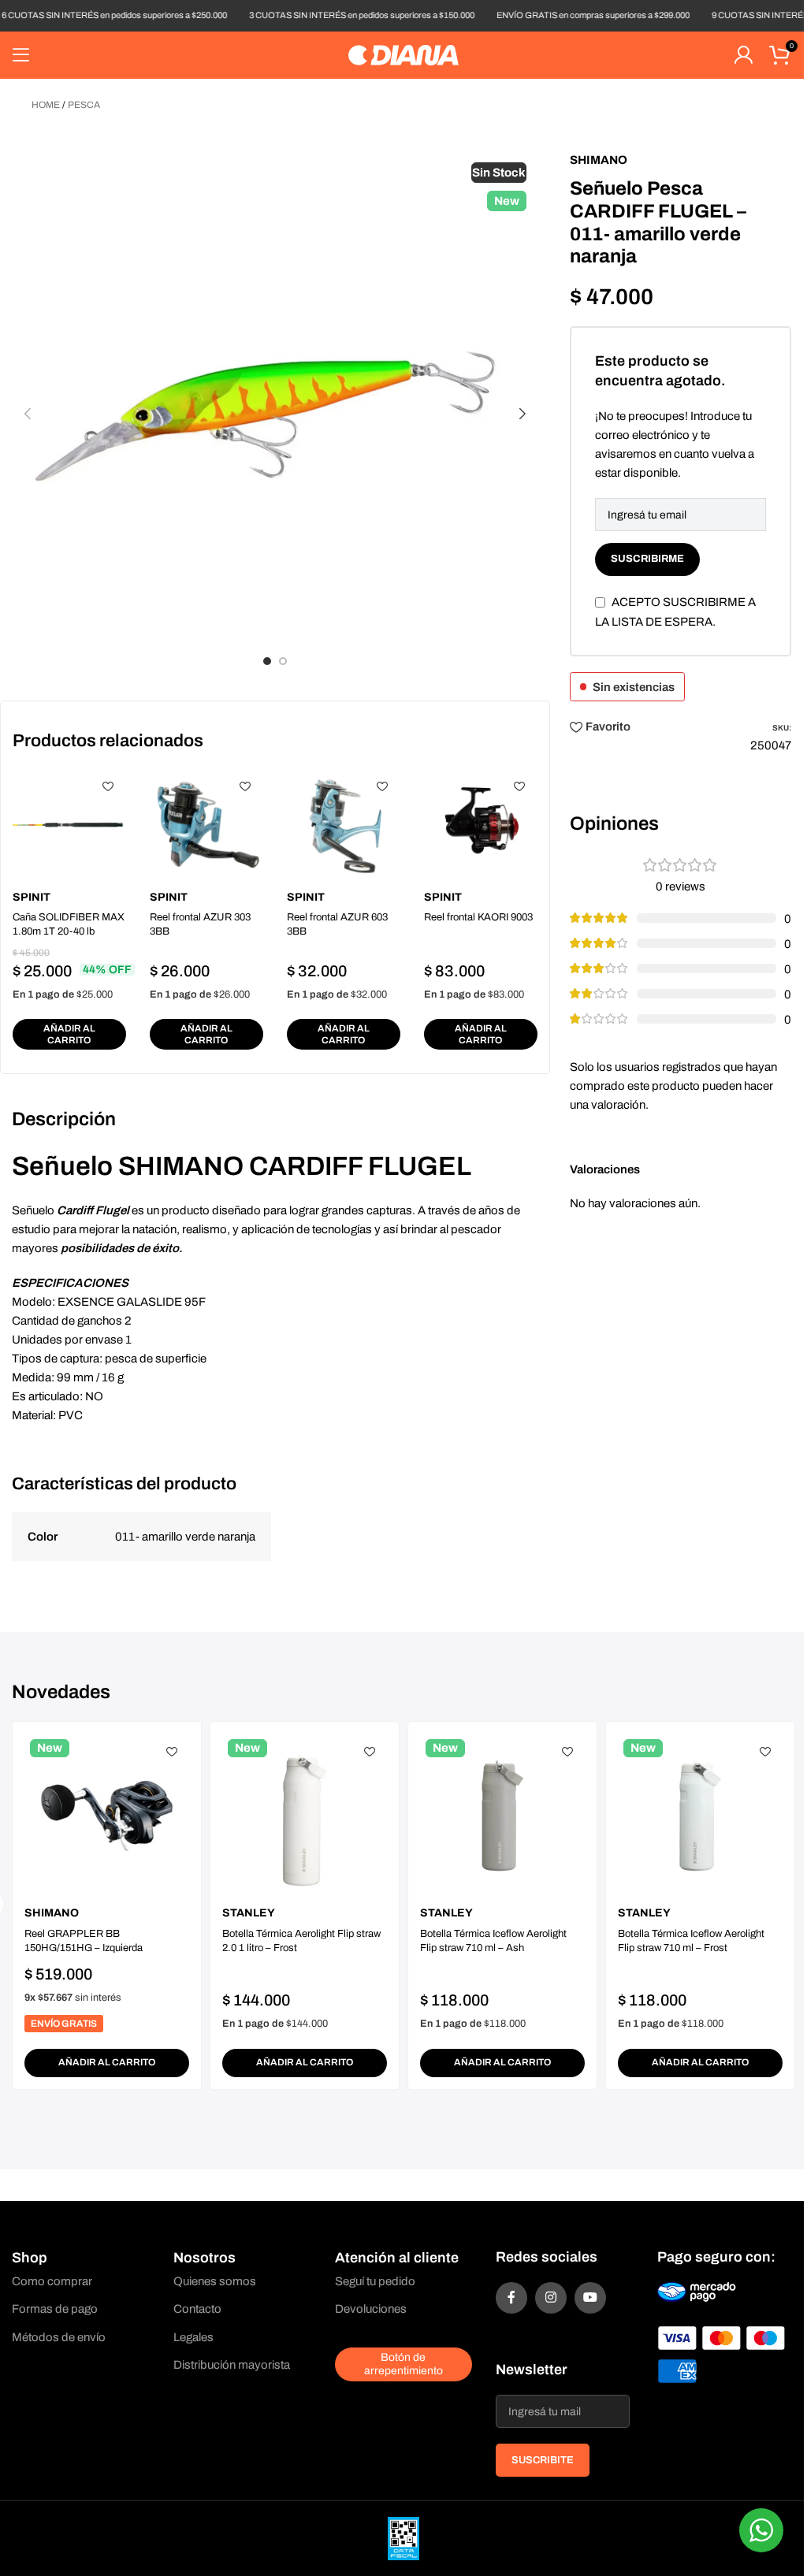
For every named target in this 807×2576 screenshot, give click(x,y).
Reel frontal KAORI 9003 (478, 917)
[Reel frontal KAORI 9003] (481, 825)
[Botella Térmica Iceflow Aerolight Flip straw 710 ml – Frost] (700, 1816)
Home (46, 105)
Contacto (197, 2309)
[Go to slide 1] (267, 661)
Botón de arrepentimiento (403, 2364)
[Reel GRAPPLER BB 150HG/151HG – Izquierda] (107, 1816)
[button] (28, 414)
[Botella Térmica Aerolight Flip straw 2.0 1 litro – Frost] (305, 1816)
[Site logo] (403, 54)
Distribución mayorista (232, 2365)
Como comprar (52, 2281)
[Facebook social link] (511, 2298)
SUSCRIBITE (543, 2460)
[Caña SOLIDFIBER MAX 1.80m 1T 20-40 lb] (69, 825)
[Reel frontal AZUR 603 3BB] (344, 825)
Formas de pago (55, 2309)
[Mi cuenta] (743, 55)
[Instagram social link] (551, 2298)
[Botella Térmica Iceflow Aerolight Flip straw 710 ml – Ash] (502, 1816)
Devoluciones (371, 2309)
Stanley (249, 1913)
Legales (193, 2337)
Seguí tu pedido (375, 2281)
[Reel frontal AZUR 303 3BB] (206, 825)
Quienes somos (215, 2281)
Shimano (599, 160)
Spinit (32, 897)
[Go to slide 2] (283, 661)
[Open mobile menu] (21, 55)
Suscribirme (647, 559)
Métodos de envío (59, 2337)
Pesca (84, 105)
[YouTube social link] (590, 2298)
